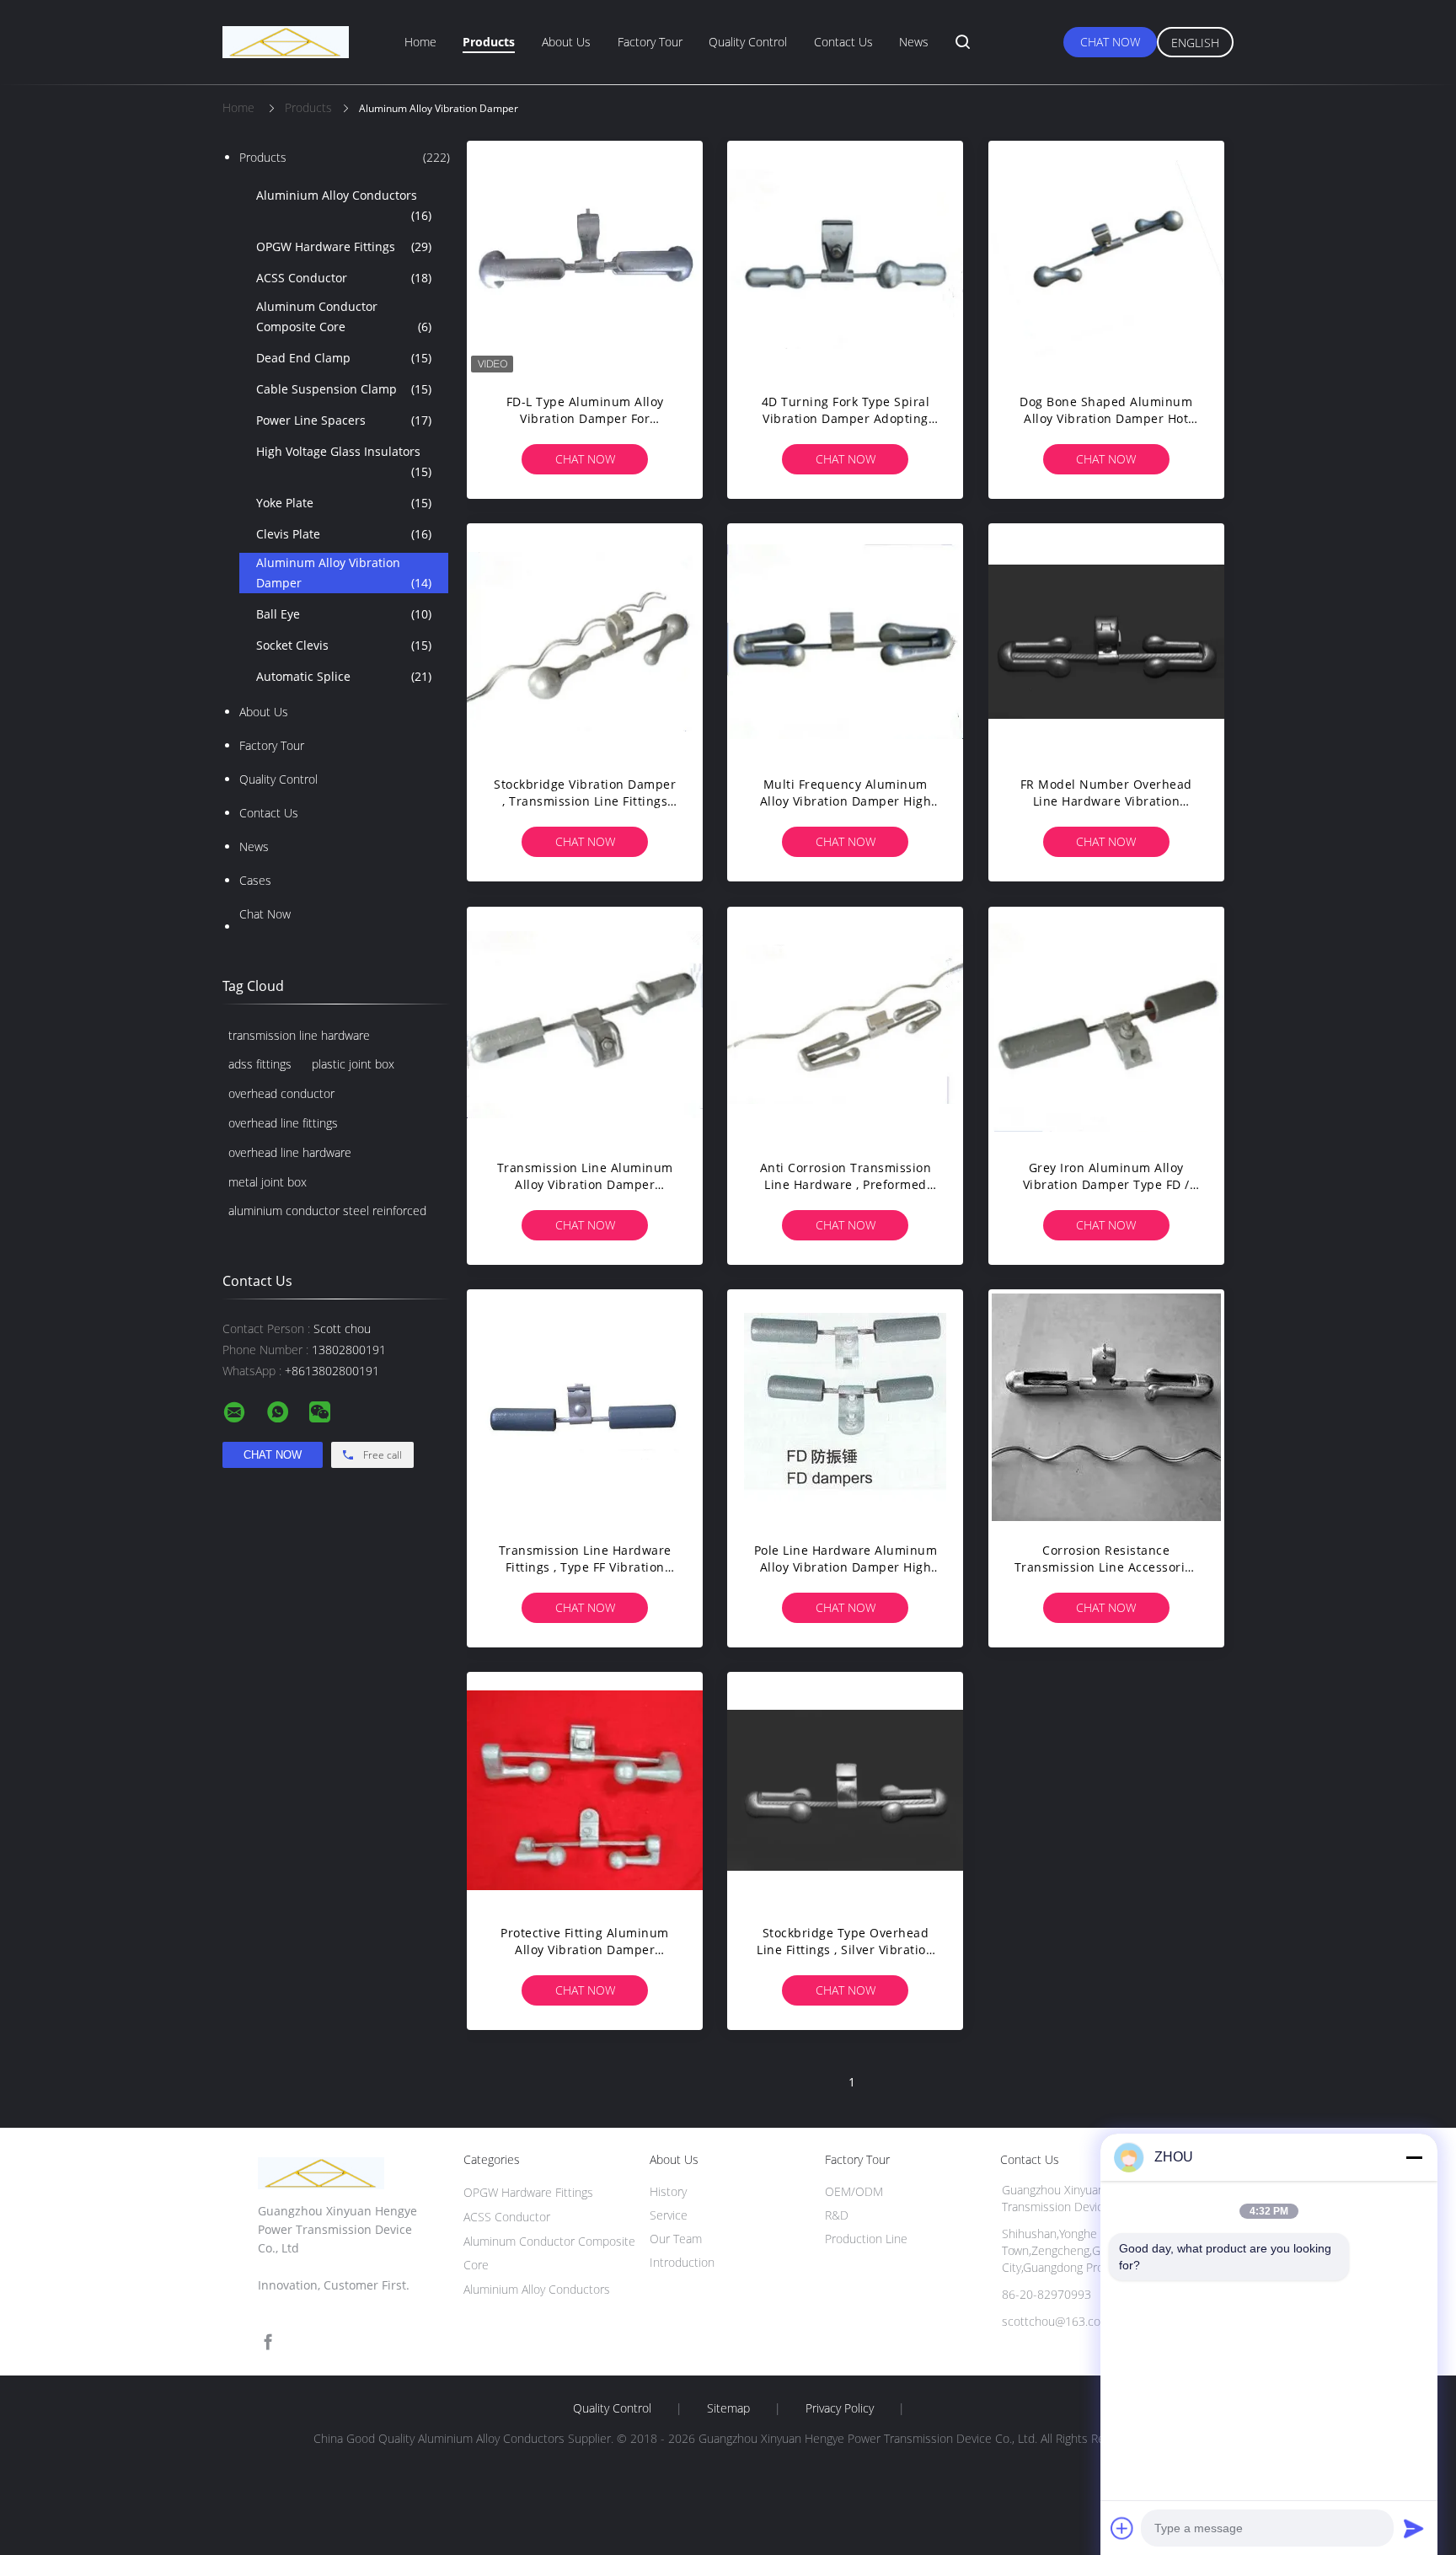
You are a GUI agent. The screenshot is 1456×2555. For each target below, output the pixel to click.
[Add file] (1122, 2528)
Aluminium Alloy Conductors (344, 205)
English (1195, 43)
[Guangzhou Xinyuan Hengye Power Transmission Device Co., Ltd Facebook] (268, 2342)
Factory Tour (650, 42)
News (914, 42)
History (668, 2191)
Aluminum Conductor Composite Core (344, 316)
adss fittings (260, 1064)
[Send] (1414, 2528)
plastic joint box (353, 1064)
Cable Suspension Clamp (344, 389)
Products (489, 42)
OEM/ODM (854, 2191)
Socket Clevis (344, 645)
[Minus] (1414, 2157)
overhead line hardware (290, 1152)
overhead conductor (281, 1093)
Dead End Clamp (344, 358)
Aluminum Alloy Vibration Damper (344, 573)
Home (420, 42)
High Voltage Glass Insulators (344, 461)
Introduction (682, 2262)
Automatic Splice (344, 676)
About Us (566, 42)
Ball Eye (344, 614)
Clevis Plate (344, 534)
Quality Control (748, 42)
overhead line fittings (283, 1123)
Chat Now (1110, 42)
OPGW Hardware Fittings (344, 246)
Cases (255, 880)
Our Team (676, 2239)
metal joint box (268, 1182)
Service (669, 2215)
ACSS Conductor (344, 278)
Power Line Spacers (344, 420)
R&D (837, 2215)
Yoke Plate (344, 503)
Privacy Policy (840, 2408)
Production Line (866, 2239)
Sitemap (728, 2408)
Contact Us (843, 42)
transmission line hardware (299, 1035)
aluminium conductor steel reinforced (327, 1211)
